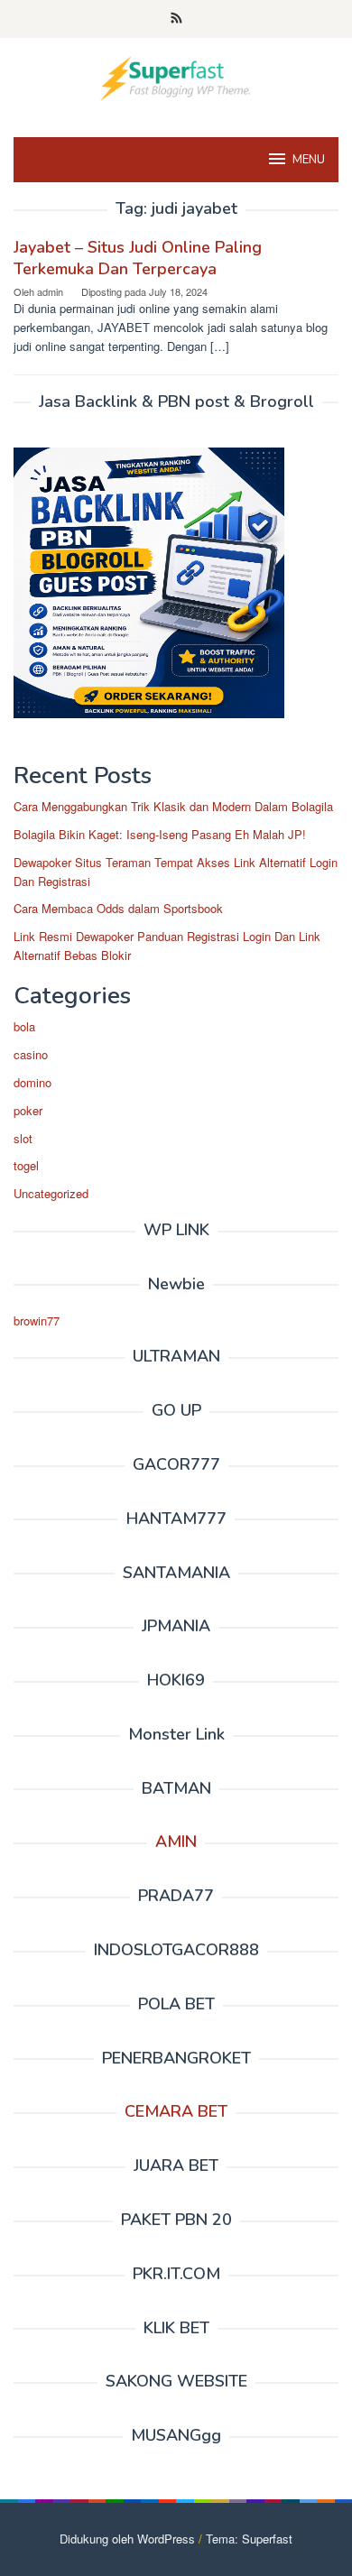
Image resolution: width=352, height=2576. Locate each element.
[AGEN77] (176, 76)
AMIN (176, 1842)
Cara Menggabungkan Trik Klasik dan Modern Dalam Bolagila (173, 806)
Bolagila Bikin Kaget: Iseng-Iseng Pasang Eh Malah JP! (160, 834)
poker (28, 1110)
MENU (309, 160)
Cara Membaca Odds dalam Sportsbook (118, 908)
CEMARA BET (176, 2111)
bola (24, 1026)
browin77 (37, 1320)
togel (26, 1165)
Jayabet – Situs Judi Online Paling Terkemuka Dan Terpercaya (138, 258)
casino (31, 1054)
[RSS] (176, 19)
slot (23, 1138)
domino (32, 1082)
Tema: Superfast (249, 2539)
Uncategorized (51, 1193)
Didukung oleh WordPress (127, 2539)
